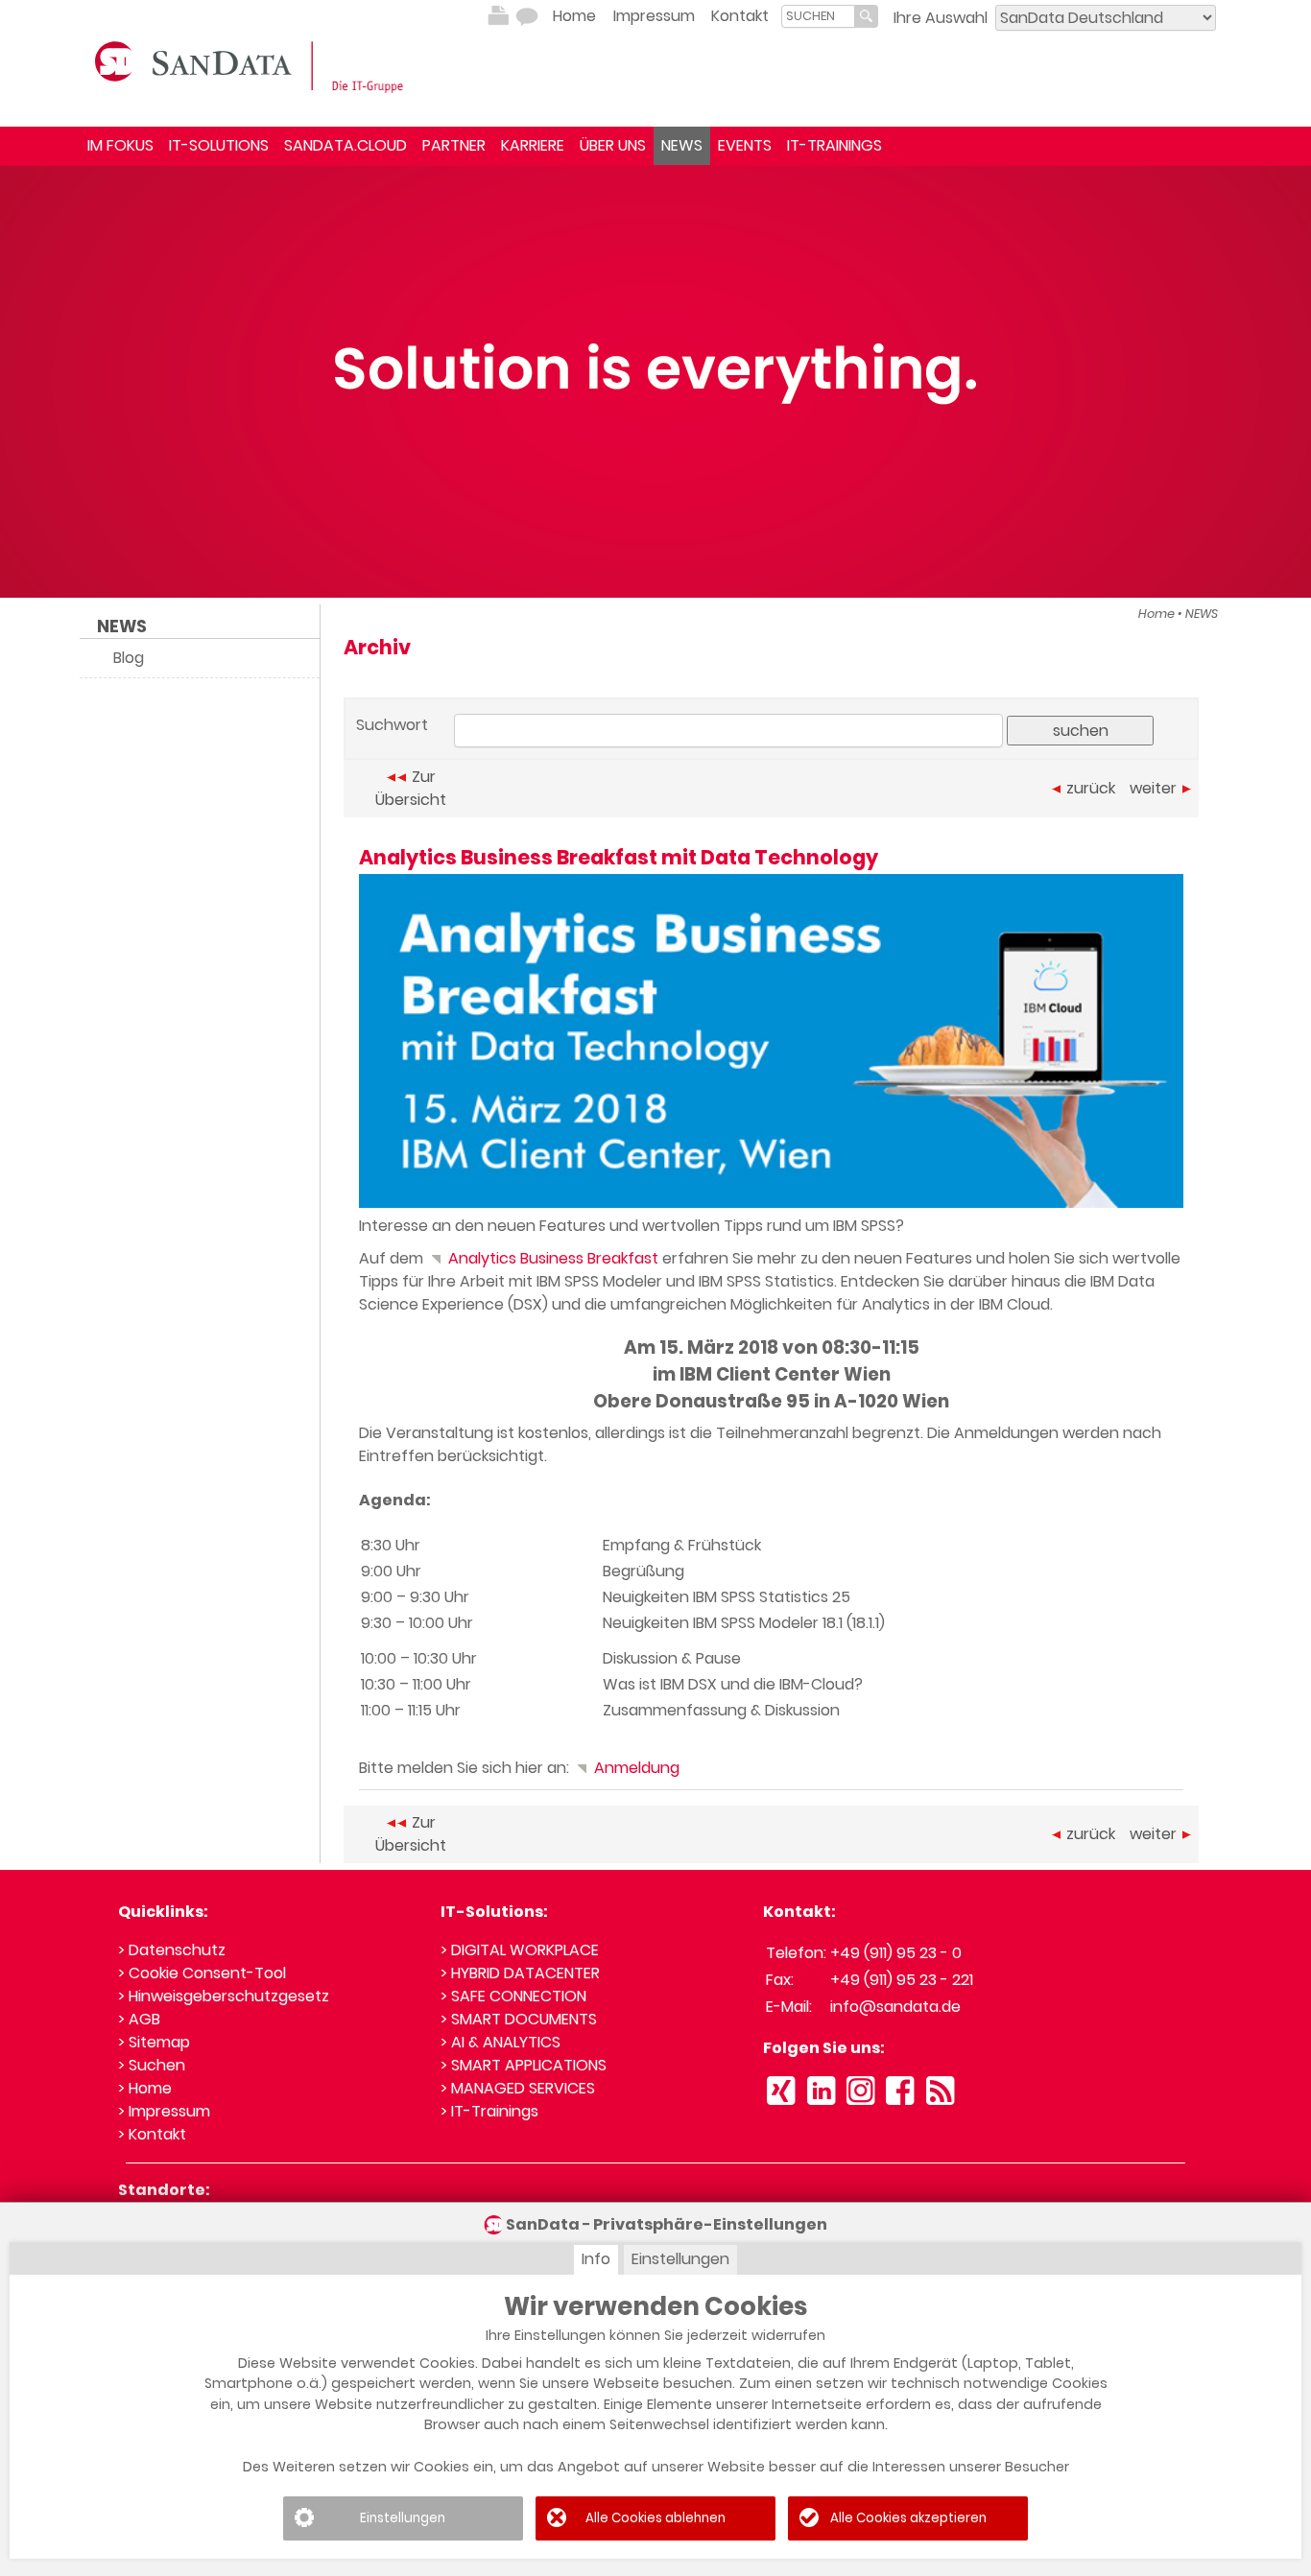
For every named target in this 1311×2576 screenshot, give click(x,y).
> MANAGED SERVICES (518, 2088)
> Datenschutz (172, 1950)
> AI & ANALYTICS (501, 2042)
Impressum (654, 16)
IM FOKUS (120, 145)
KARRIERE (533, 145)
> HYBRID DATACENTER (520, 1973)
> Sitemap (154, 2042)
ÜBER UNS (613, 145)
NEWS (682, 145)
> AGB (139, 2019)
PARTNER (454, 145)
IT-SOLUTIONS (219, 145)
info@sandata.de (895, 2007)
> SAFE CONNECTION (513, 1996)
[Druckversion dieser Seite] (498, 16)
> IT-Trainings (489, 2111)
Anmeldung (635, 1768)
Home (574, 16)
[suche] (818, 16)
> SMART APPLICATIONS (524, 2065)
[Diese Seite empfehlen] (527, 16)
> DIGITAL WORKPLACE (520, 1950)
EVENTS (745, 145)
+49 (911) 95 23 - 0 (896, 1953)
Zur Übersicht (411, 788)
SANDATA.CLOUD (346, 145)
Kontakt (740, 16)
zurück (1091, 788)
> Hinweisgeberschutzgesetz (224, 1996)
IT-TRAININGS (834, 145)
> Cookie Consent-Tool (202, 1973)
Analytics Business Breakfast (551, 1258)
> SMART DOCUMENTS (519, 2019)
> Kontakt (152, 2134)
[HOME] (252, 65)
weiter (1153, 788)
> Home (145, 2088)
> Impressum (164, 2111)
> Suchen (152, 2065)
